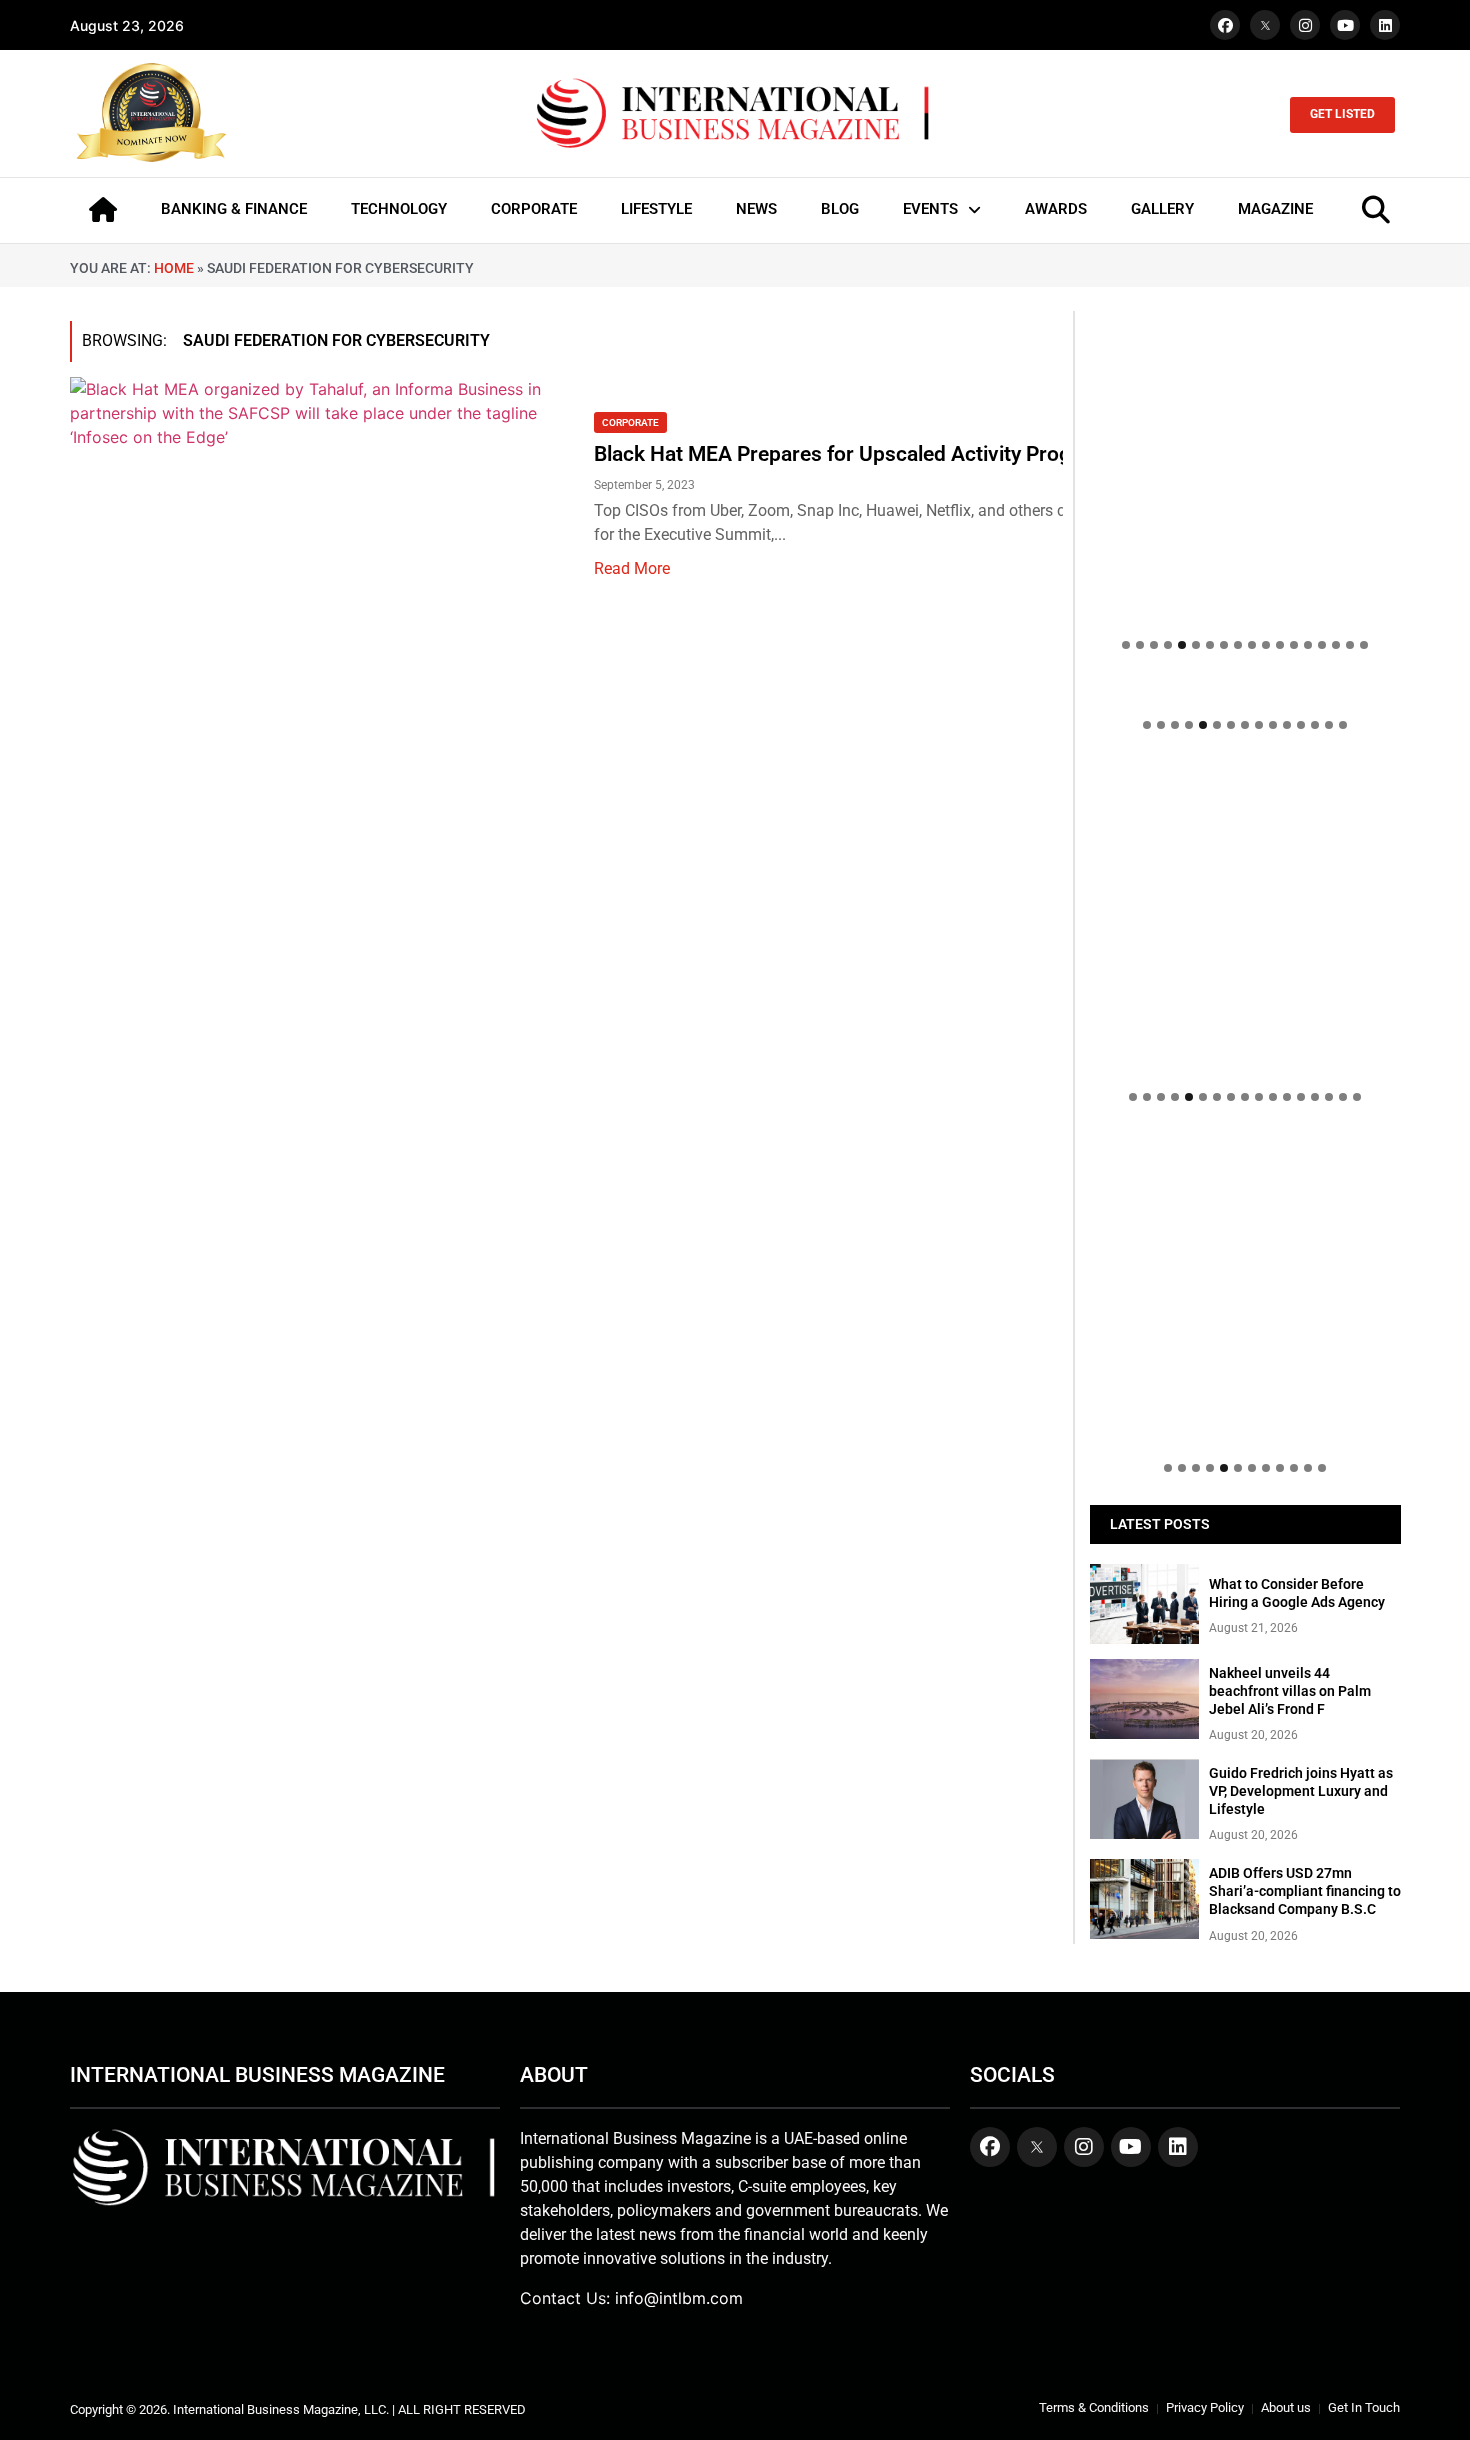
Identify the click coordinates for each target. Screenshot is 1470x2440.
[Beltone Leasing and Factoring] (1245, 1289)
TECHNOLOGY (399, 209)
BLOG (840, 209)
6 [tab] (1196, 645)
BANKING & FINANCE (234, 209)
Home (174, 268)
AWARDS (1056, 209)
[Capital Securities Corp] (1245, 692)
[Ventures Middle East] (1245, 1154)
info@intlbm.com (679, 2298)
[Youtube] (1345, 25)
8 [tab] (1224, 645)
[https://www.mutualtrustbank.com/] (1245, 772)
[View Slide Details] (1245, 812)
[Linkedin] (1385, 25)
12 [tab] (1280, 645)
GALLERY (1162, 209)
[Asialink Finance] (1245, 1144)
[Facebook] (1225, 25)
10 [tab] (1252, 645)
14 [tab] (1308, 645)
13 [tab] (1294, 645)
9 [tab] (1238, 645)
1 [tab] (1126, 645)
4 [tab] (1168, 645)
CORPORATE (534, 209)
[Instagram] (1305, 25)
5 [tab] (1182, 645)
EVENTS (930, 209)
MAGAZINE (1275, 209)
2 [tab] (1140, 645)
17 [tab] (1350, 645)
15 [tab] (1322, 645)
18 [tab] (1364, 645)
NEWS (756, 209)
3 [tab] (1154, 645)
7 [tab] (1210, 645)
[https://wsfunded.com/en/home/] (1245, 917)
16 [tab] (1336, 645)
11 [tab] (1266, 645)
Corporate (630, 422)
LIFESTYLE (656, 209)
